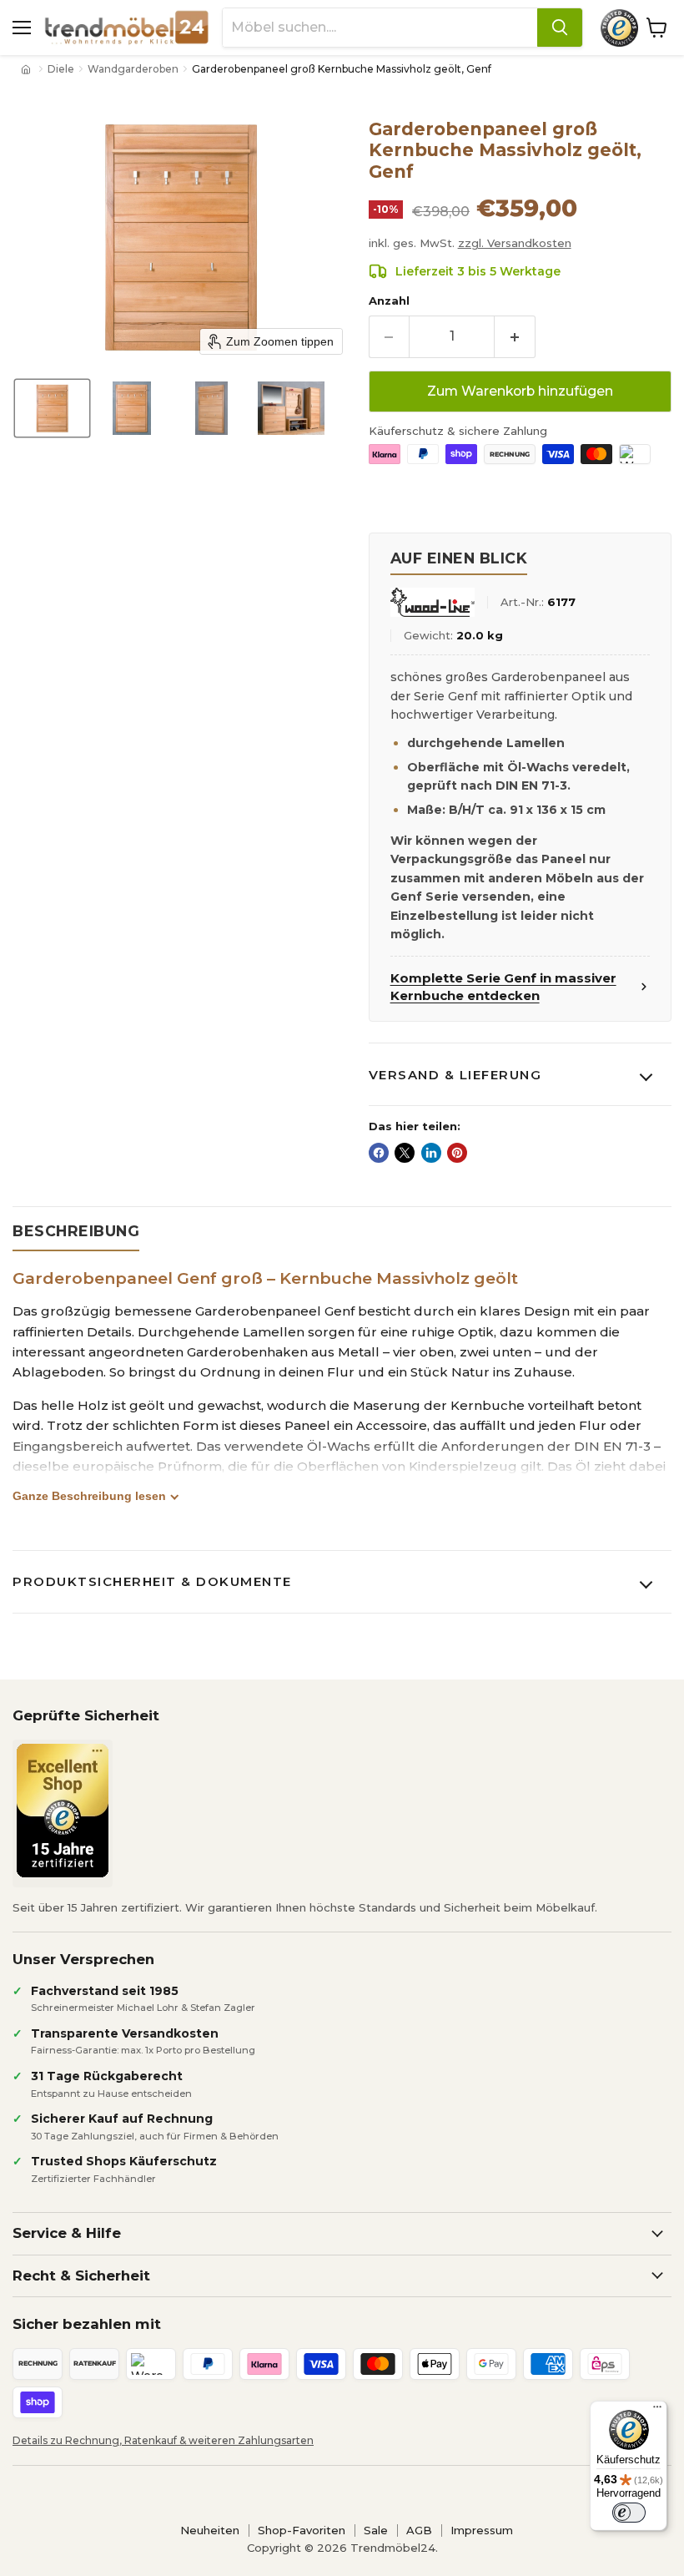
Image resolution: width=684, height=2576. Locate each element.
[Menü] (657, 2411)
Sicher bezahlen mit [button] (87, 2324)
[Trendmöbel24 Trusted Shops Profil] (619, 28)
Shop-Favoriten (302, 2530)
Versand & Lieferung (455, 1075)
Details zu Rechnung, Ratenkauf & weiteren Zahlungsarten (163, 2440)
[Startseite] (28, 69)
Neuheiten (210, 2530)
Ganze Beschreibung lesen (89, 1496)
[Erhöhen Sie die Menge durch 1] (515, 336)
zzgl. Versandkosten (515, 243)
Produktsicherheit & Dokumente (152, 1581)
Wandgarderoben (133, 69)
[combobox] (380, 28)
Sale (376, 2530)
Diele (61, 69)
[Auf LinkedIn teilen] (431, 1153)
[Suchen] (560, 28)
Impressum (482, 2530)
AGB (419, 2530)
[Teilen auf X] (405, 1153)
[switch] (629, 2513)
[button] (52, 408)
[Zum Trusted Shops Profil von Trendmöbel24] (63, 1811)
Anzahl (389, 301)
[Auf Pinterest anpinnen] (457, 1153)
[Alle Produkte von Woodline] (433, 602)
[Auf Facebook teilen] (379, 1153)
